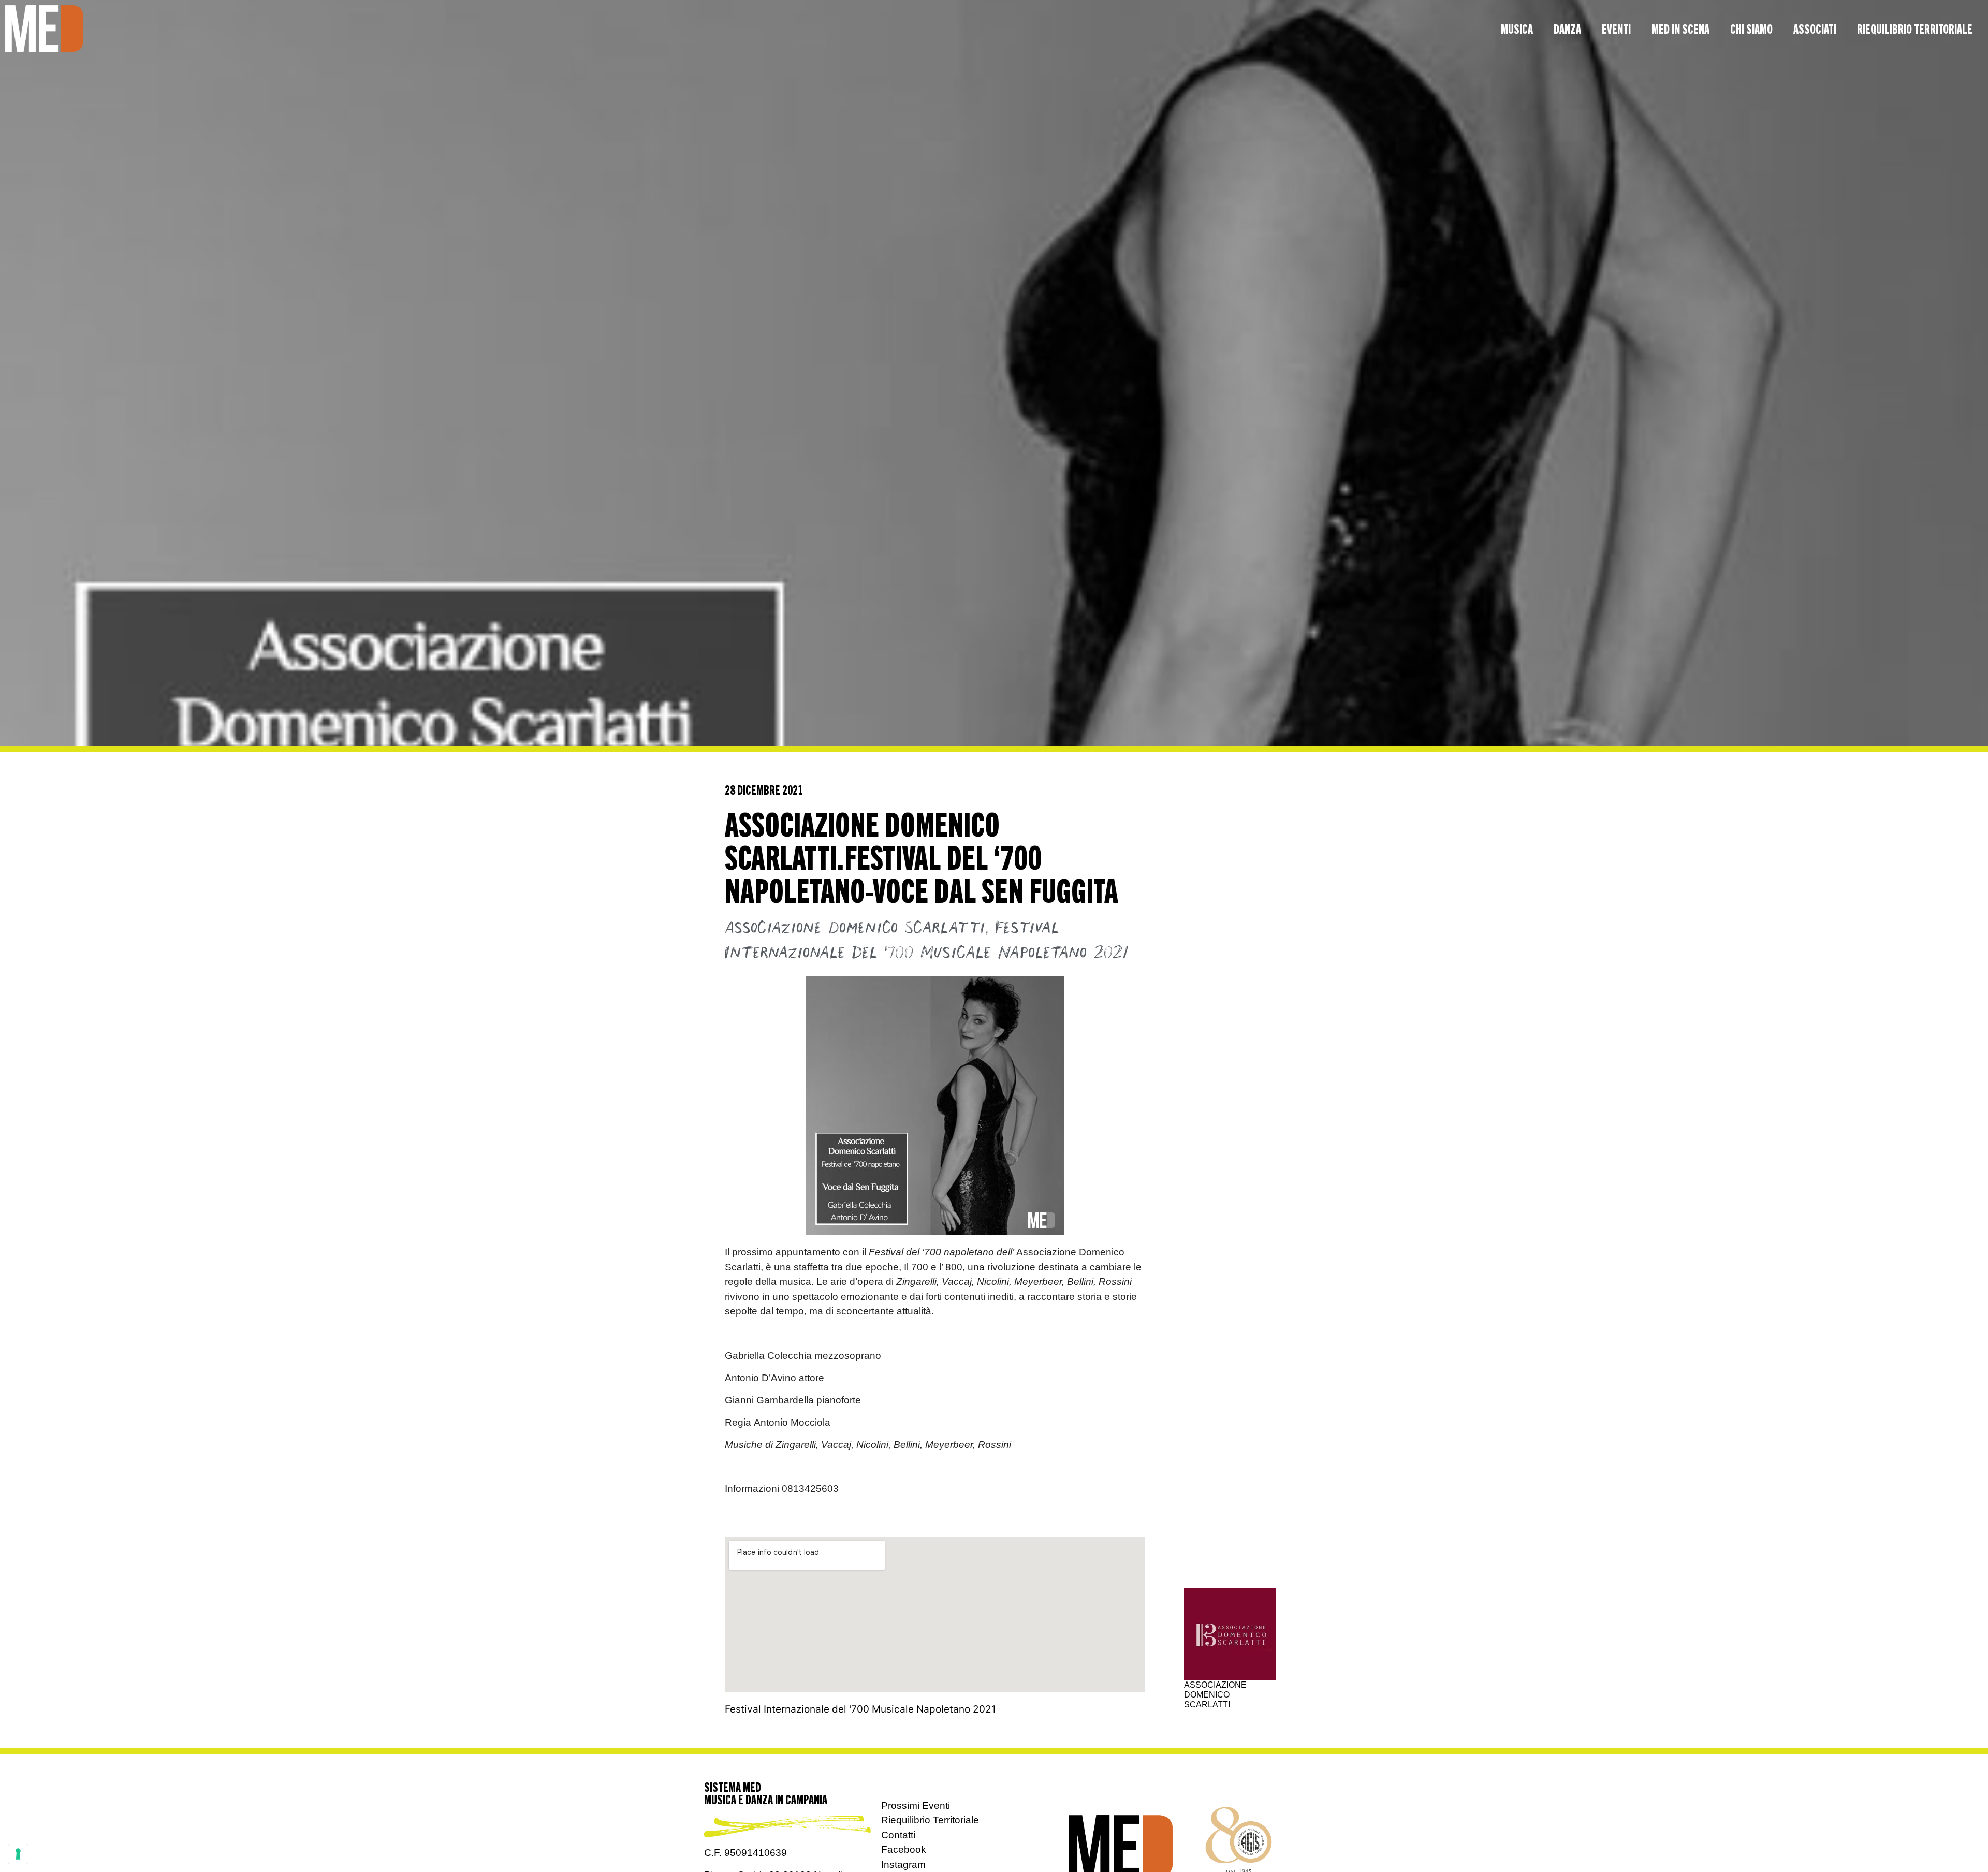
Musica (1517, 28)
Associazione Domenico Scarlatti (855, 928)
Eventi (1616, 28)
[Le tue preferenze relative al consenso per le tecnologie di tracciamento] (18, 1854)
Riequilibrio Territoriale (1915, 28)
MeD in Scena (1680, 28)
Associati (1815, 28)
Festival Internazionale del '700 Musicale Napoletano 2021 (860, 1709)
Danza (1567, 28)
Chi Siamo (1751, 28)
